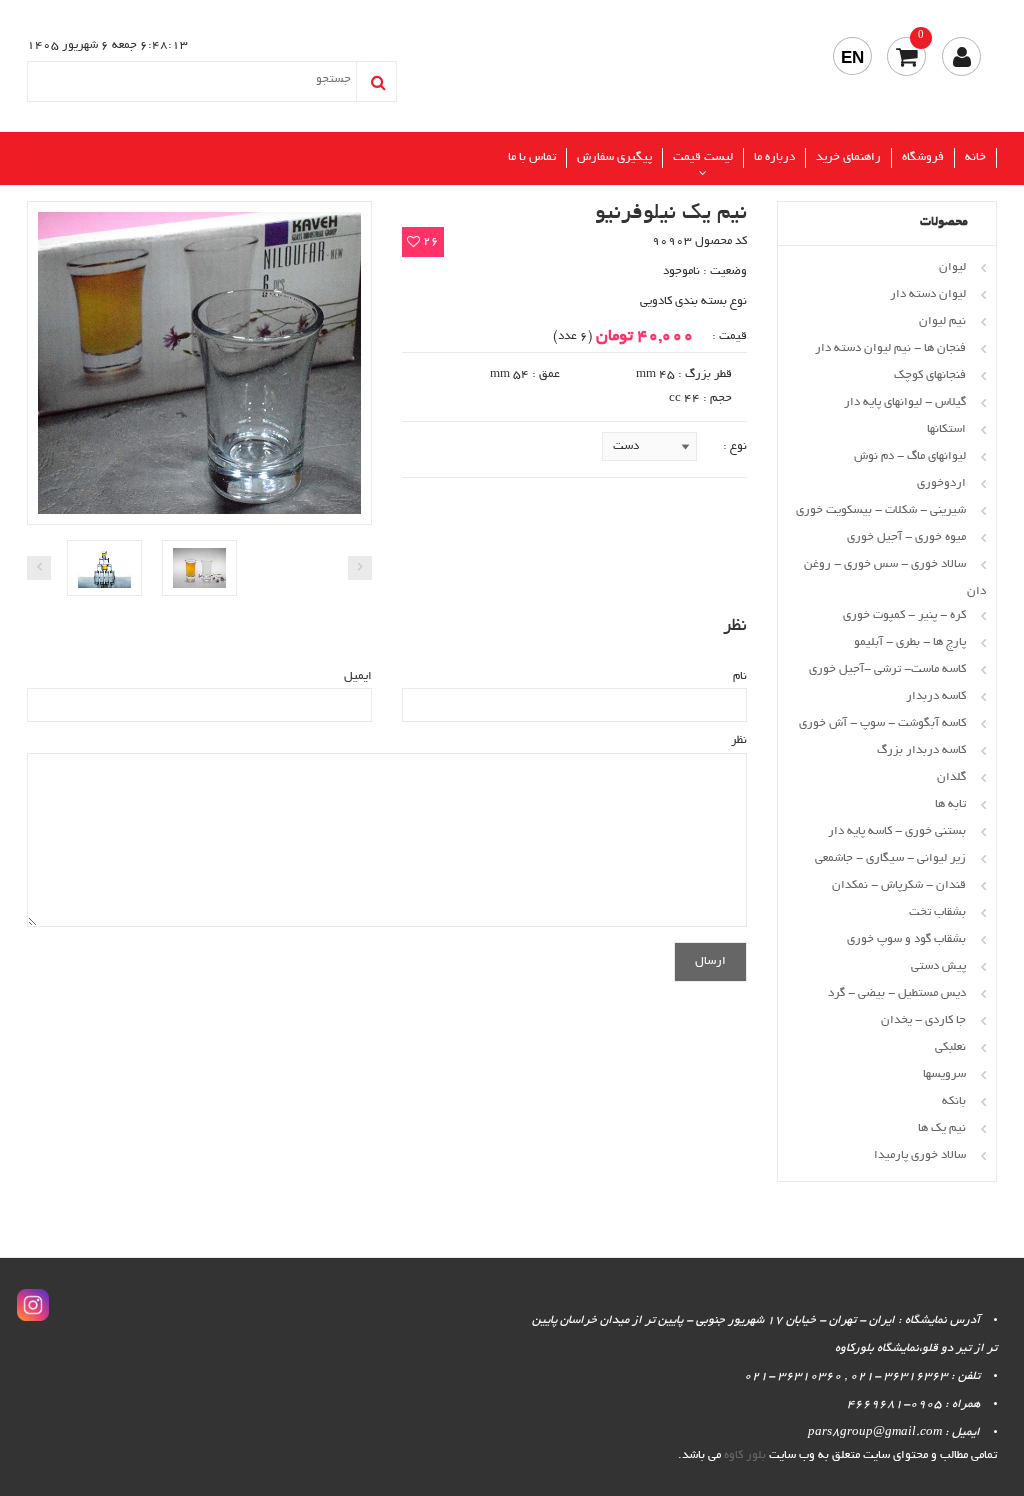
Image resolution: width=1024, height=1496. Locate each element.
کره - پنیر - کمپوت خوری (904, 615)
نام (740, 676)
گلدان (951, 777)
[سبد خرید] (906, 56)
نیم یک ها (942, 1128)
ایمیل (358, 676)
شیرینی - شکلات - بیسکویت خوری (881, 510)
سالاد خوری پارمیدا (920, 1155)
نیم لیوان (942, 321)
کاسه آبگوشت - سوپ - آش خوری (882, 723)
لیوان (952, 267)
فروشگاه (923, 157)
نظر (739, 740)
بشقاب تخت (937, 912)
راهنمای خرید (848, 157)
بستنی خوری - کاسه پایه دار (897, 831)
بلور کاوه (745, 1455)
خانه (975, 157)
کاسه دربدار (936, 696)
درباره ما (774, 157)
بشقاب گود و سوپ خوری (906, 939)
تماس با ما (532, 157)
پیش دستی (938, 966)
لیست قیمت (703, 157)
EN (852, 57)
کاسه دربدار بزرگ (921, 750)
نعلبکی (950, 1047)
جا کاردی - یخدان (923, 1020)
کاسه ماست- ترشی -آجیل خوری (887, 669)
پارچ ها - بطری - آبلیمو (910, 642)
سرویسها (944, 1074)
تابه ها (950, 804)
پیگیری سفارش (614, 157)
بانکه (954, 1101)
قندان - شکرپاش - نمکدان (899, 885)
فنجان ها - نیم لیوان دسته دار (890, 348)
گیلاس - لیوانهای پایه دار (905, 402)
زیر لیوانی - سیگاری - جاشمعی (890, 858)
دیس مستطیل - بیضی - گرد (897, 993)
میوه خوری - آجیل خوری (906, 537)
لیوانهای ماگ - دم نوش (910, 456)
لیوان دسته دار (928, 294)
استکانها (946, 429)
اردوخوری (941, 483)
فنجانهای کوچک (930, 375)
